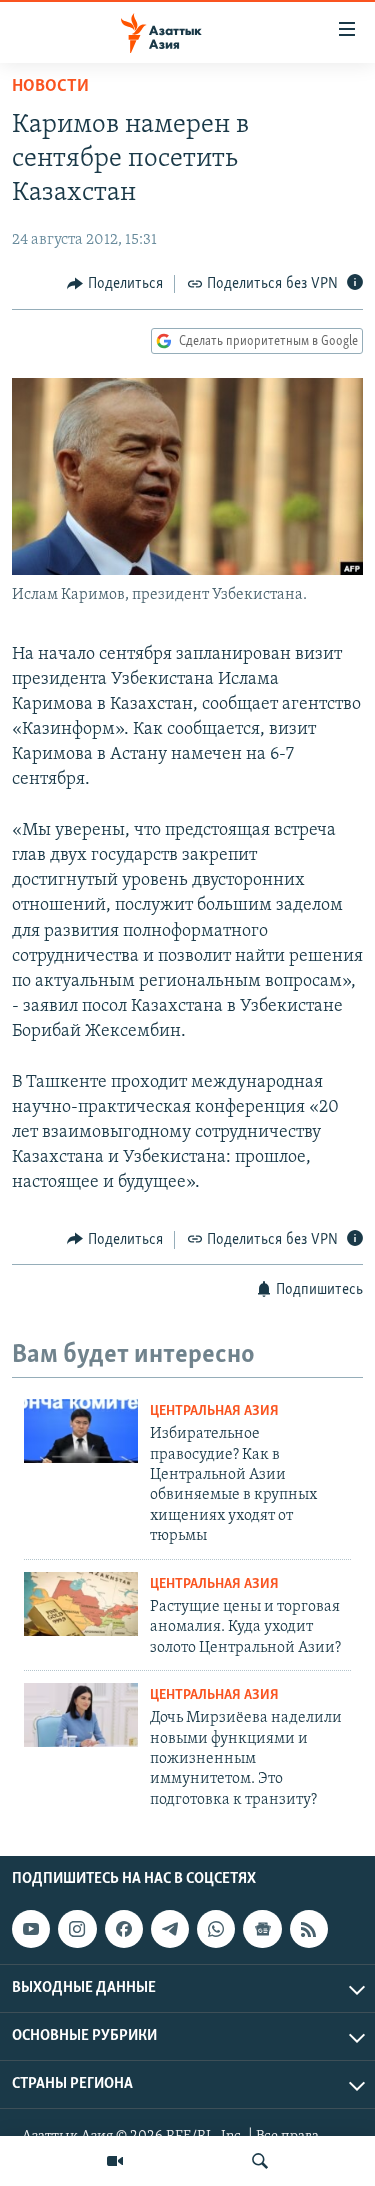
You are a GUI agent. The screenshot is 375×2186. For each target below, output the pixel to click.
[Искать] (260, 2161)
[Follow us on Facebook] (124, 1929)
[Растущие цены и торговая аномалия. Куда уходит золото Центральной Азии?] (81, 1604)
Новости (50, 87)
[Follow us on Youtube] (31, 1929)
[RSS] (309, 1929)
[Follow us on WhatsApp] (216, 1929)
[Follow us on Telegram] (170, 1929)
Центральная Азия (214, 1411)
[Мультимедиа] (115, 2161)
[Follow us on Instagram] (77, 1929)
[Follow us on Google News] (262, 1929)
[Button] (115, 284)
